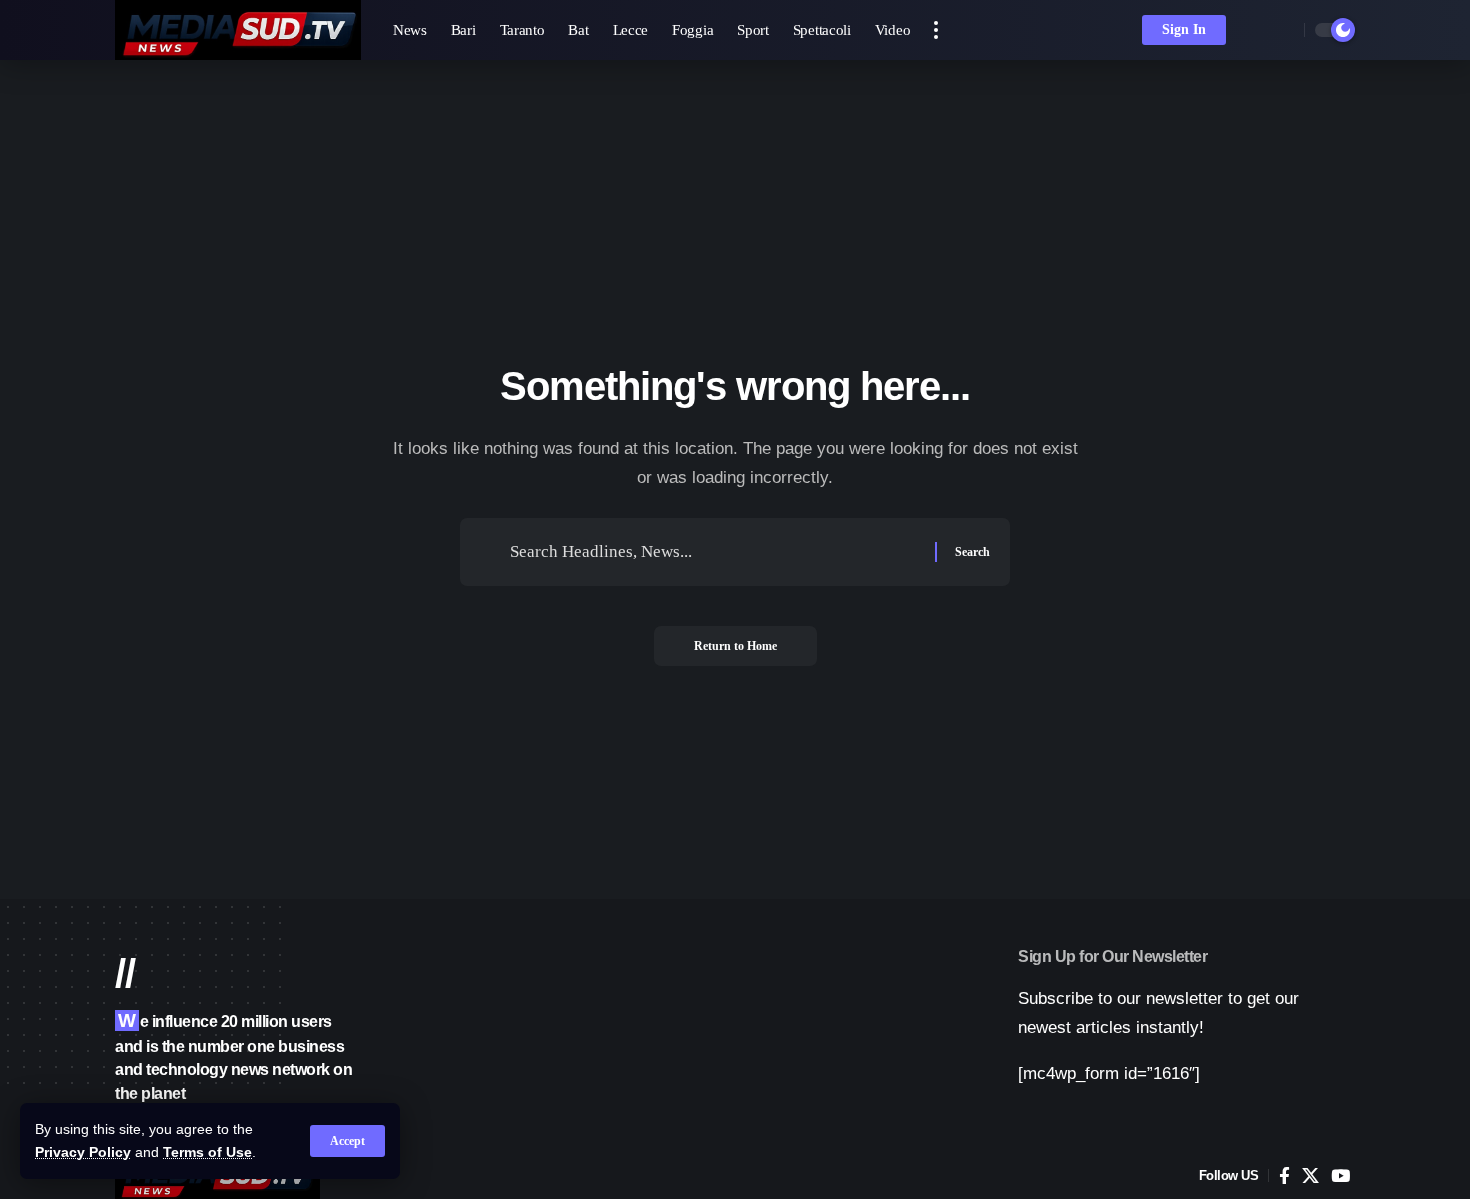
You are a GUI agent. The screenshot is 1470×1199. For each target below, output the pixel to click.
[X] (1310, 1176)
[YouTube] (1340, 1176)
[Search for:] (715, 552)
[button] (347, 1141)
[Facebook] (1284, 1176)
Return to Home (735, 646)
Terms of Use (207, 1152)
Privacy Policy (83, 1152)
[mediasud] (238, 30)
